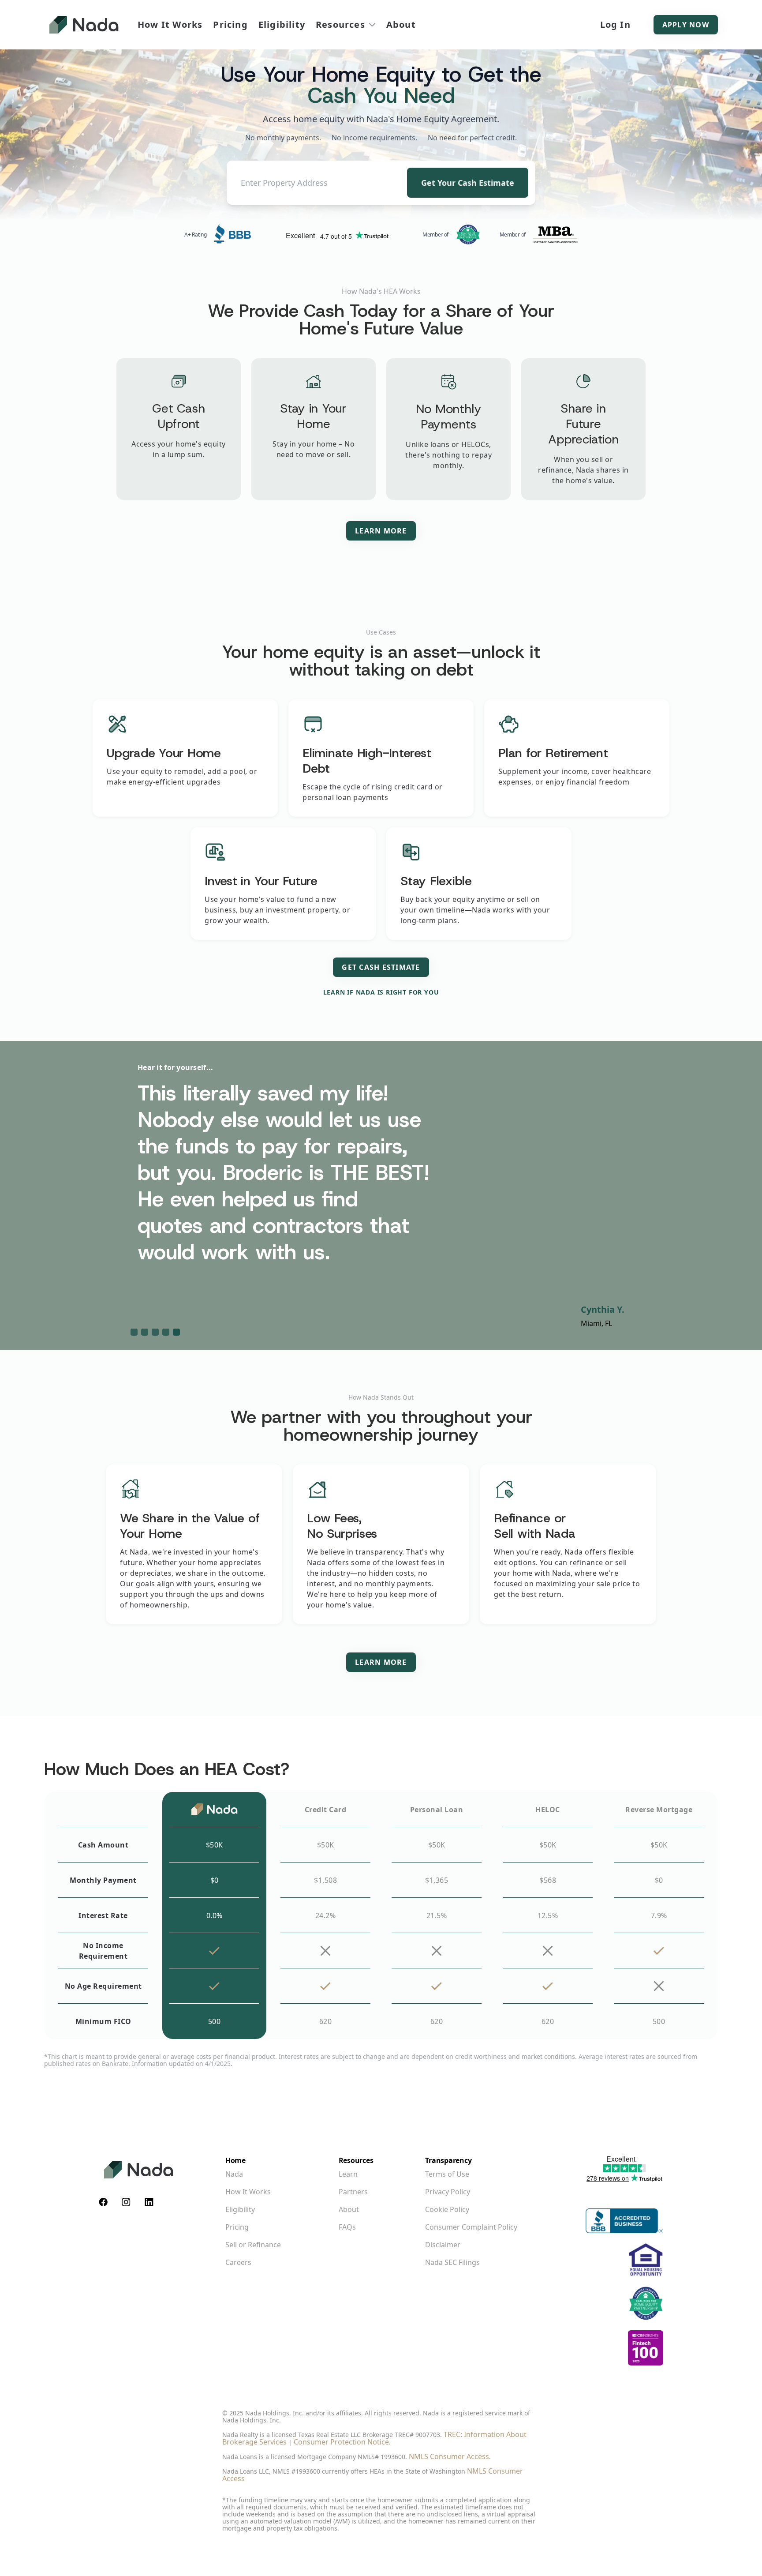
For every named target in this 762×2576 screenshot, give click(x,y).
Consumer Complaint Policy (471, 2227)
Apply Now (686, 25)
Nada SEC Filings (452, 2262)
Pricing (230, 25)
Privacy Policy (448, 2192)
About (401, 25)
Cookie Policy (447, 2209)
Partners (353, 2192)
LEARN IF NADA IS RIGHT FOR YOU (381, 992)
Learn (348, 2174)
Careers (238, 2262)
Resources (340, 25)
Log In (615, 24)
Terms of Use (447, 2174)
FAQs (347, 2227)
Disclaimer (443, 2245)
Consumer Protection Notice (341, 2442)
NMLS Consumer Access (449, 2456)
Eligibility (282, 25)
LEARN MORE (381, 531)
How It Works (170, 25)
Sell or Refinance (253, 2245)
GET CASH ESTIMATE (381, 967)
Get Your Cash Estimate (468, 183)
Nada (234, 2174)
